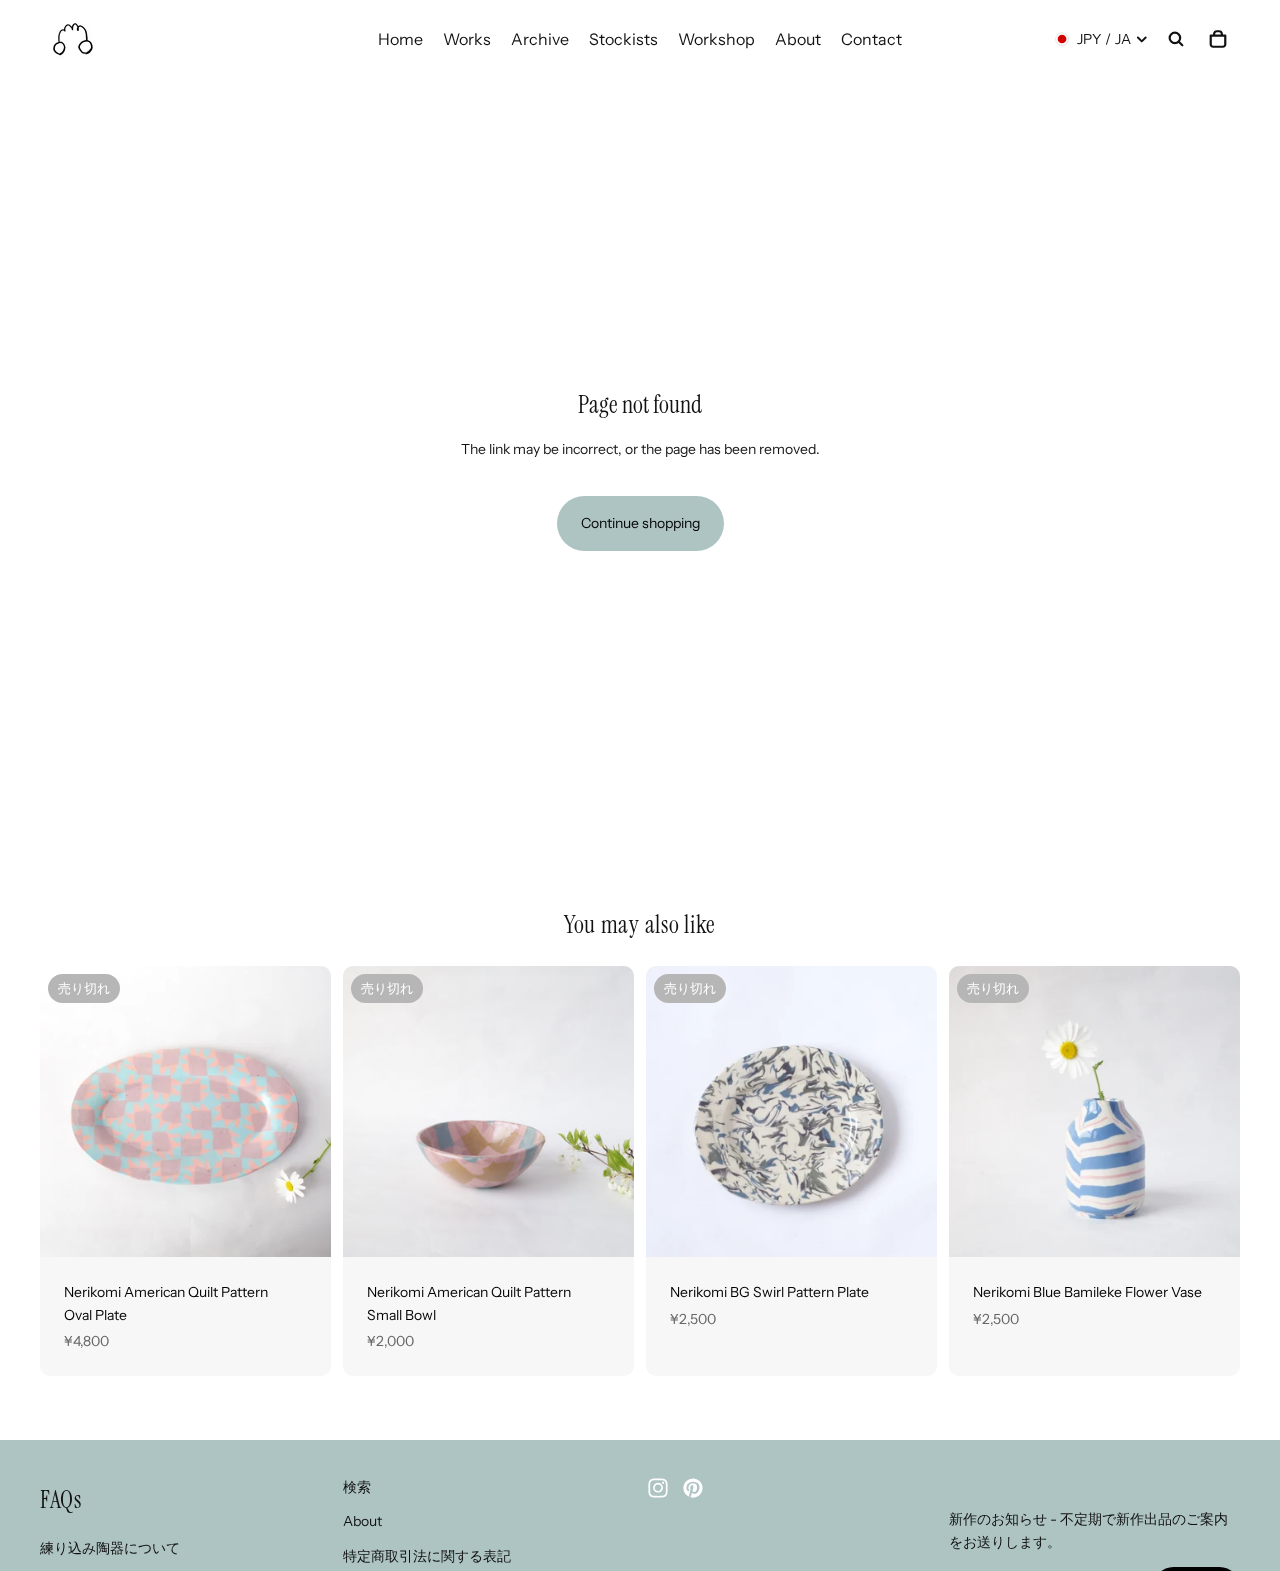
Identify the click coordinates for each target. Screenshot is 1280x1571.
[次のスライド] (301, 1112)
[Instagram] (658, 1488)
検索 (357, 1487)
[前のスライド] (70, 1112)
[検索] (1176, 39)
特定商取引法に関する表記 (427, 1556)
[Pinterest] (693, 1488)
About (362, 1522)
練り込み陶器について (110, 1548)
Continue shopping (640, 523)
